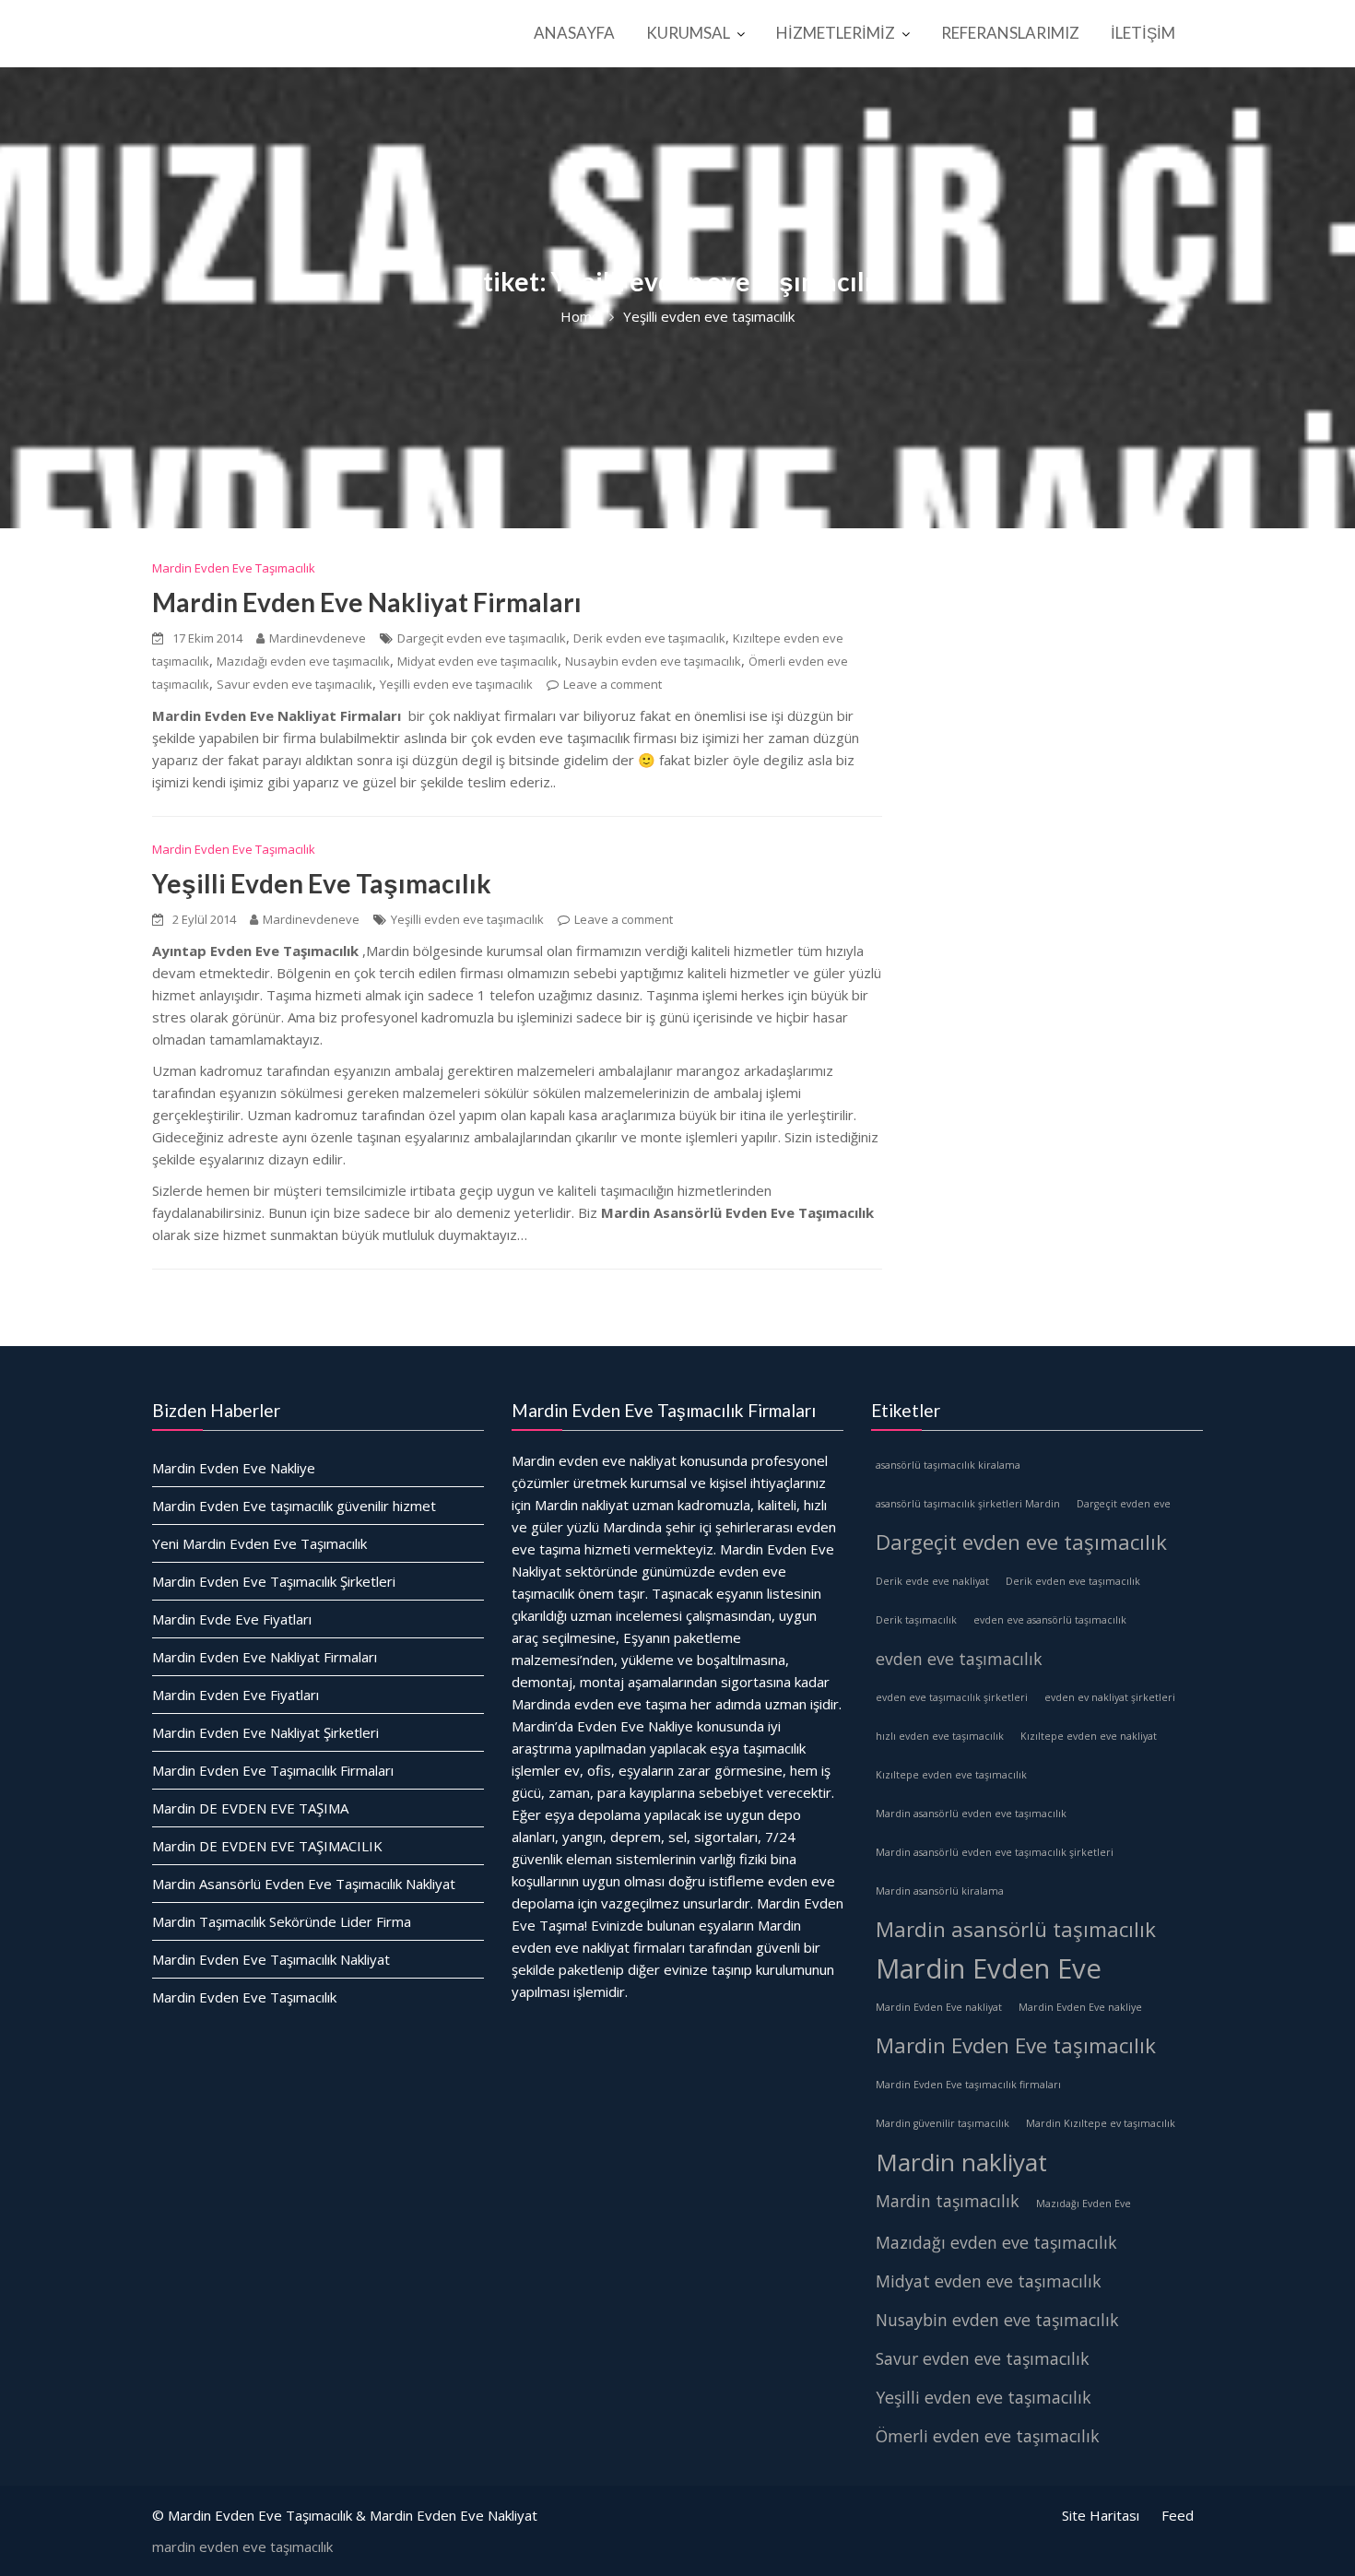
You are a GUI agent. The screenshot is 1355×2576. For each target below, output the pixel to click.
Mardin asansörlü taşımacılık (1016, 1928)
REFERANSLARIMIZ (1010, 33)
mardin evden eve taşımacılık (242, 2546)
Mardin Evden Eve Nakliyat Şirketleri (265, 1731)
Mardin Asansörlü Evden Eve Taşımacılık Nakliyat (304, 1883)
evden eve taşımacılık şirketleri (952, 1696)
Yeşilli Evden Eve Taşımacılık (322, 883)
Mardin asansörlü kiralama (940, 1890)
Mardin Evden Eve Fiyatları (236, 1694)
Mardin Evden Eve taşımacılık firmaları (968, 2084)
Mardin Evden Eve (989, 1967)
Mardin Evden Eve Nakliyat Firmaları (367, 602)
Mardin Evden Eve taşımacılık (1016, 2044)
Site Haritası (1101, 2515)
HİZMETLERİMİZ (836, 33)
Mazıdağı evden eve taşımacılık (303, 661)
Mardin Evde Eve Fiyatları (232, 1618)
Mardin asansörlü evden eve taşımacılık (971, 1813)
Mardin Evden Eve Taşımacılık (234, 568)
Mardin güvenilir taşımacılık (943, 2122)
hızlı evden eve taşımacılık (940, 1735)
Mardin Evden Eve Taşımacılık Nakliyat (271, 1958)
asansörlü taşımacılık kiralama (948, 1464)
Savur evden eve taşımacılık (295, 684)
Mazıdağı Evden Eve (1084, 2203)
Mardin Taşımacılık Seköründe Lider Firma (282, 1920)
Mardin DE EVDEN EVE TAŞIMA (250, 1807)
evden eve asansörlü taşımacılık (1050, 1619)
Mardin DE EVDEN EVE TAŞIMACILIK (267, 1845)
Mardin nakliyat (961, 2161)
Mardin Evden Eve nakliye (1080, 2006)
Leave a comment (613, 684)
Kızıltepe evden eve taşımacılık (951, 1774)
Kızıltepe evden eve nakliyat (1089, 1735)
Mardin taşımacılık (948, 2200)
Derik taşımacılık (916, 1619)
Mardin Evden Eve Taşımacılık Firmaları (273, 1769)
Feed (1178, 2515)
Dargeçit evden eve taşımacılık (482, 638)
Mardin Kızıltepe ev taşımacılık (1101, 2122)
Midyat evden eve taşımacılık (477, 661)
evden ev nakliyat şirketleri (1110, 1696)
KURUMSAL (688, 33)
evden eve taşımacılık (959, 1658)
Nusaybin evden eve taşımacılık (653, 661)
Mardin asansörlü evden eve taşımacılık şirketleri (995, 1851)
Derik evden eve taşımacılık (649, 638)
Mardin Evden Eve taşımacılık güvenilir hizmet (294, 1505)
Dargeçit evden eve (1124, 1503)
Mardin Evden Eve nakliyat (939, 2006)
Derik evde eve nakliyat (932, 1580)
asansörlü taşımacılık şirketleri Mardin (968, 1503)
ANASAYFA (574, 33)
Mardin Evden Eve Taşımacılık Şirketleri (274, 1580)
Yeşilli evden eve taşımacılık (456, 684)
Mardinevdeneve (318, 638)
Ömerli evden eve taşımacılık (988, 2435)
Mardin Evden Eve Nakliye (234, 1467)
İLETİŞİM (1143, 33)
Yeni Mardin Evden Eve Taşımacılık (259, 1542)
